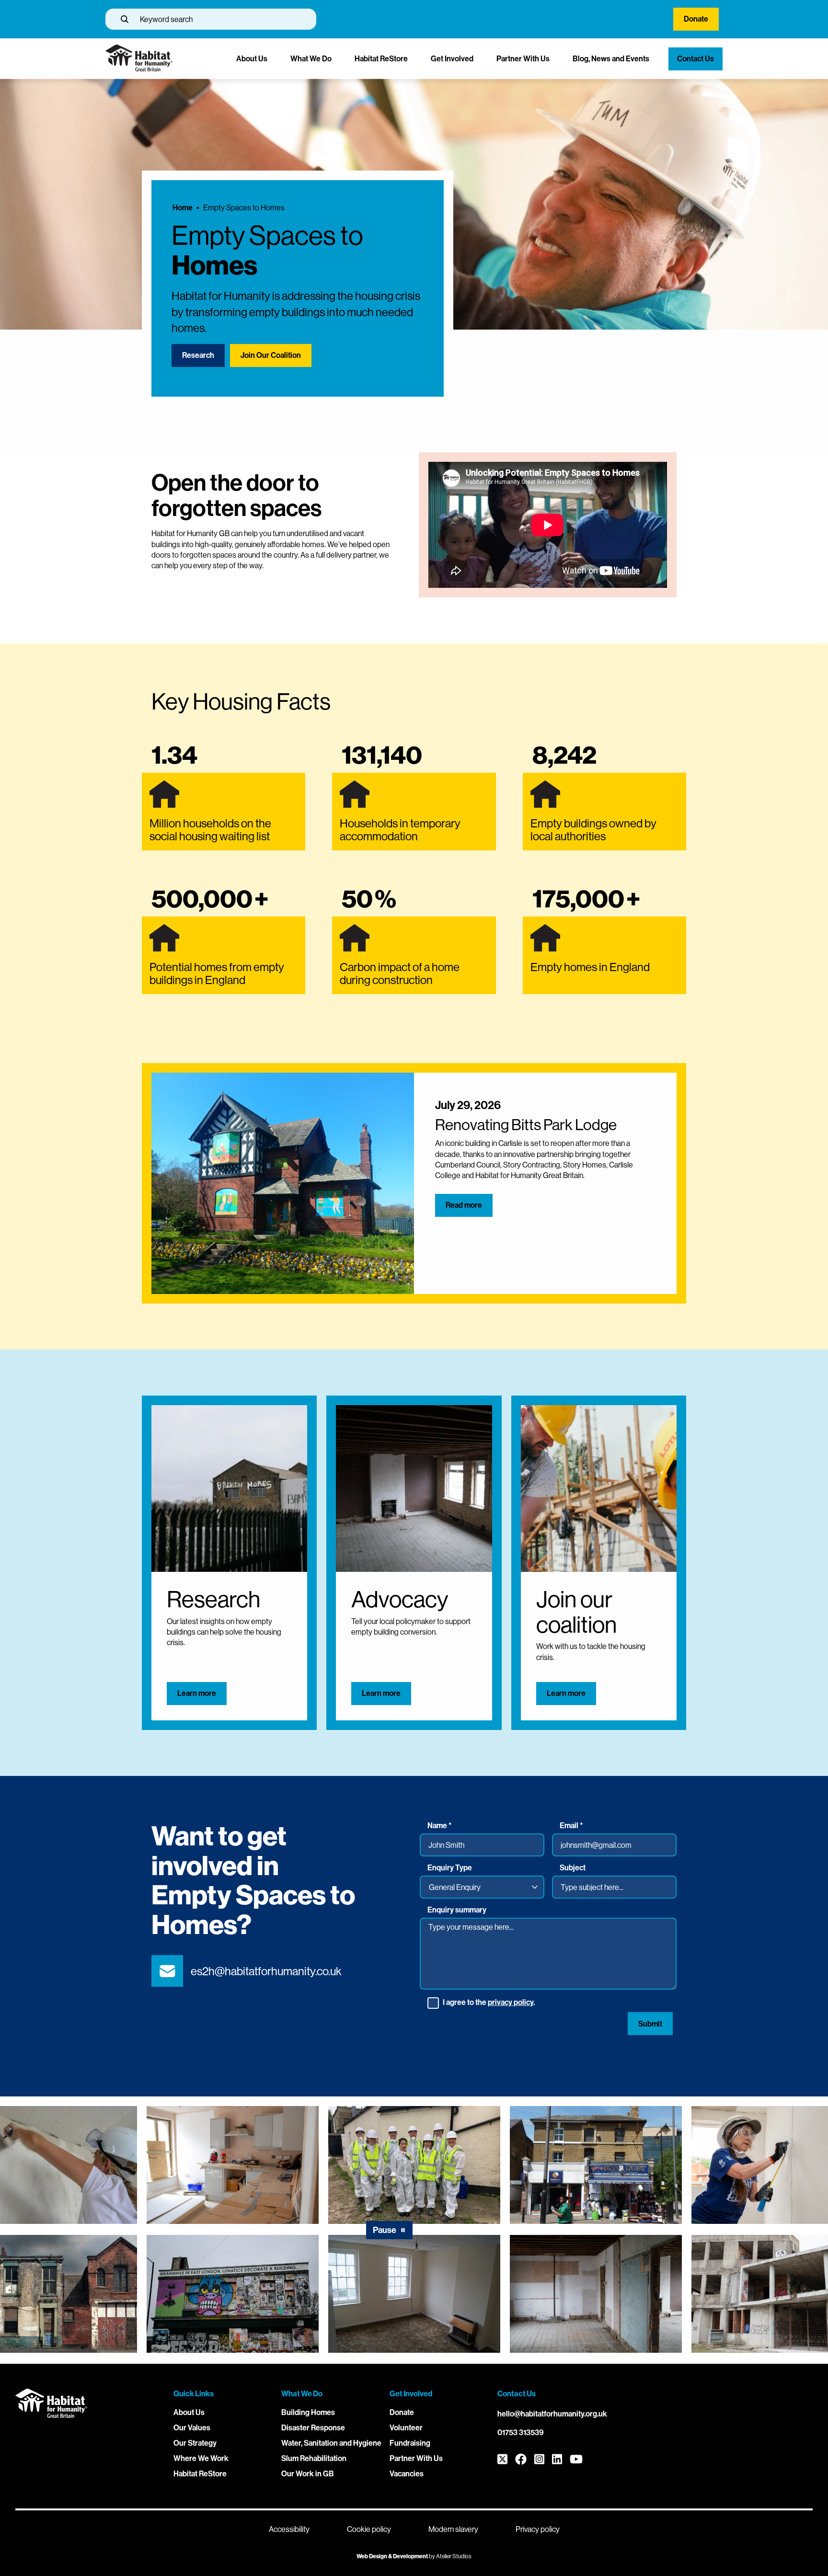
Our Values (192, 2428)
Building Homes (308, 2412)
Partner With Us (523, 59)
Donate (696, 19)
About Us (252, 59)
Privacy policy (538, 2529)
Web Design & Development (392, 2556)
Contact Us (696, 59)
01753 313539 (521, 2433)
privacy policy (511, 2002)
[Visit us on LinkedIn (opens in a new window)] (557, 2460)
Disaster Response (313, 2428)
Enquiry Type (450, 1868)
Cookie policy (369, 2529)
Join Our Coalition (271, 355)
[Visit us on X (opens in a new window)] (502, 2460)
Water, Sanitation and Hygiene (331, 2443)
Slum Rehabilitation (314, 2458)
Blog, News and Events (611, 59)
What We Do (311, 59)
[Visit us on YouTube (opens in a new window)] (576, 2460)
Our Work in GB (308, 2474)
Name (439, 1826)
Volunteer (406, 2428)
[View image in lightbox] (233, 2165)
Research (198, 355)
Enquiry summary (457, 1910)
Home (183, 208)
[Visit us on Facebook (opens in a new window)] (521, 2460)
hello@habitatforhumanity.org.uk (552, 2414)
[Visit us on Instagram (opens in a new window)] (539, 2460)
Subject (573, 1868)
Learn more (197, 1693)
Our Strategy (195, 2443)
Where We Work (201, 2458)
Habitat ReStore (381, 59)
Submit (650, 2024)
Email (571, 1826)
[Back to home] (139, 69)
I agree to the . (489, 2003)
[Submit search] (125, 19)
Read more (464, 1205)
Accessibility (289, 2529)
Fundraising (410, 2443)
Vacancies (407, 2474)
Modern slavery (453, 2529)
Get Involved (452, 59)
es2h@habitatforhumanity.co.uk (266, 1971)
